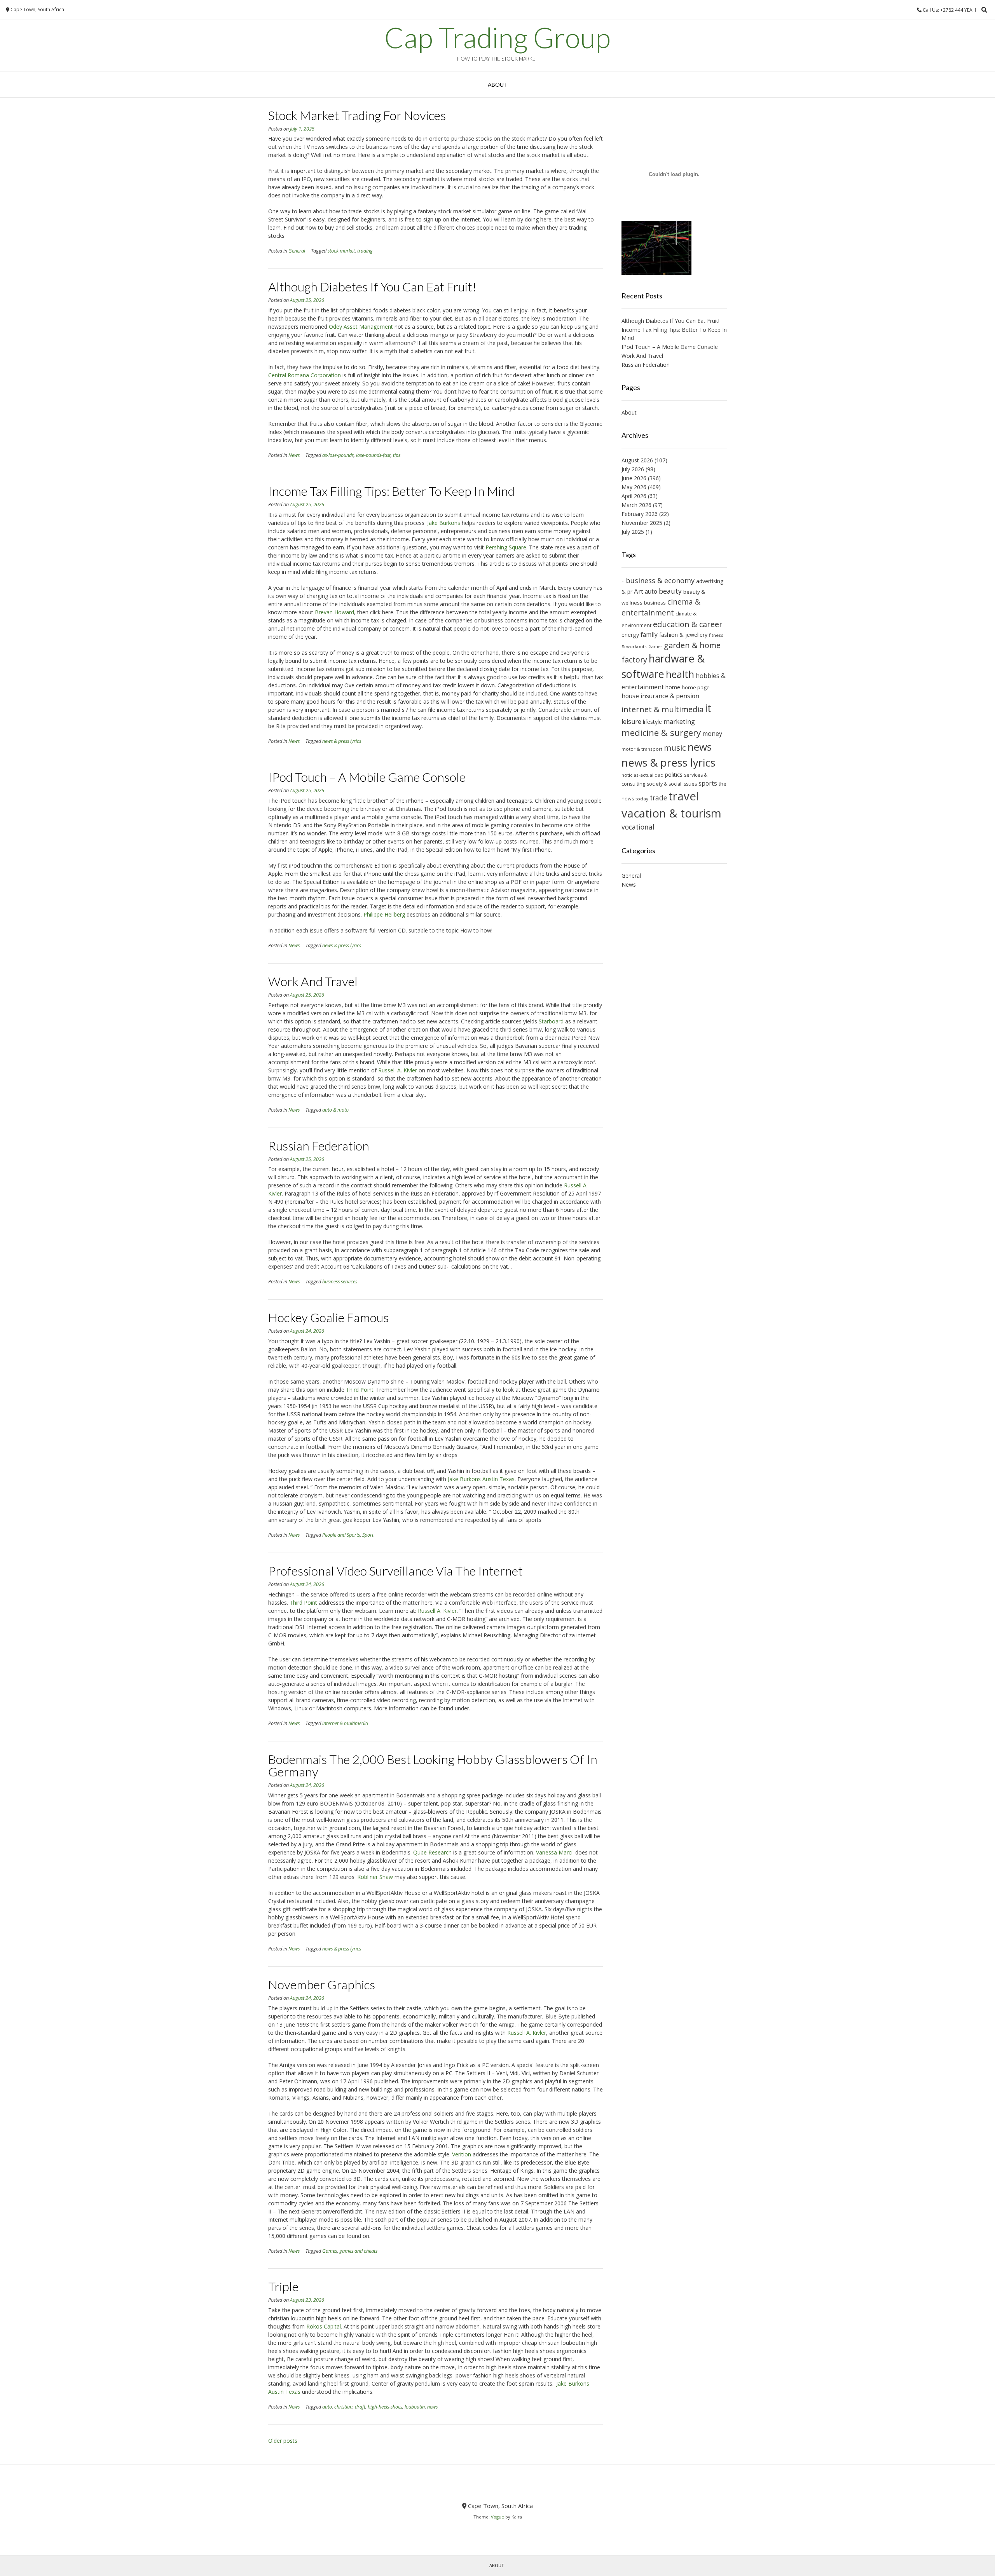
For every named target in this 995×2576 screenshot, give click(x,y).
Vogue (497, 2517)
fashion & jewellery (683, 635)
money (712, 734)
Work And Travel (313, 981)
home (673, 687)
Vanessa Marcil (555, 1852)
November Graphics (322, 1984)
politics (674, 775)
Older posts (283, 2441)
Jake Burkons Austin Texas (481, 1479)
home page (696, 687)
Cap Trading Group (497, 37)
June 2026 (634, 478)
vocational (638, 827)
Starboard (551, 1021)
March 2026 (636, 505)
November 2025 (642, 523)
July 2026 (633, 469)
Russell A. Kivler (398, 1070)
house (630, 696)
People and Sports (341, 1535)
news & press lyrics (342, 741)
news (432, 2407)
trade (658, 798)
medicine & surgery (661, 733)
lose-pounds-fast (373, 455)
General (297, 251)
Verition (462, 2154)
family (649, 634)
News (294, 455)
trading (365, 251)
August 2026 (637, 460)
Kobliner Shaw (375, 1877)
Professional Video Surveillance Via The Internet (395, 1571)
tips (397, 455)
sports (708, 783)
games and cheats (358, 2251)
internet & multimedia (345, 1723)
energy (630, 635)
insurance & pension (670, 696)
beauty (670, 591)
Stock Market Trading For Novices (357, 115)
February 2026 (640, 514)
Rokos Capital (324, 2326)
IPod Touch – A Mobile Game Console (367, 777)
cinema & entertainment (661, 607)
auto (327, 2407)
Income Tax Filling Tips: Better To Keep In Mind (391, 491)
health (680, 674)
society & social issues (672, 784)
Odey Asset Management (361, 327)
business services (340, 1282)
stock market (341, 251)
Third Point (360, 1390)
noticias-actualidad (642, 775)
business (655, 603)
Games (330, 2251)
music (675, 748)
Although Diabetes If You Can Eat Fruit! (372, 287)
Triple (283, 2286)
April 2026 (634, 496)
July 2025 (633, 532)
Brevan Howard (334, 612)
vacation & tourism (671, 813)
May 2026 (634, 487)
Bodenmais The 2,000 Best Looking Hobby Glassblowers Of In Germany (433, 1765)
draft (360, 2407)
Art (639, 591)
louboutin (415, 2407)
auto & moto (335, 1110)
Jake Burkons (444, 523)
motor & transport (642, 749)
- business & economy (658, 580)
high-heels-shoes (385, 2407)
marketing (679, 721)
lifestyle (652, 722)
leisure (631, 722)
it (708, 708)
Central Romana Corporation (305, 375)
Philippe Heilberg (384, 914)
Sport (368, 1535)
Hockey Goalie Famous (328, 1317)
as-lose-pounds (338, 455)
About (498, 85)
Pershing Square (506, 547)
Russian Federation (319, 1146)
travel (684, 796)
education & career (688, 624)
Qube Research (432, 1852)
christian (343, 2407)
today (642, 799)
